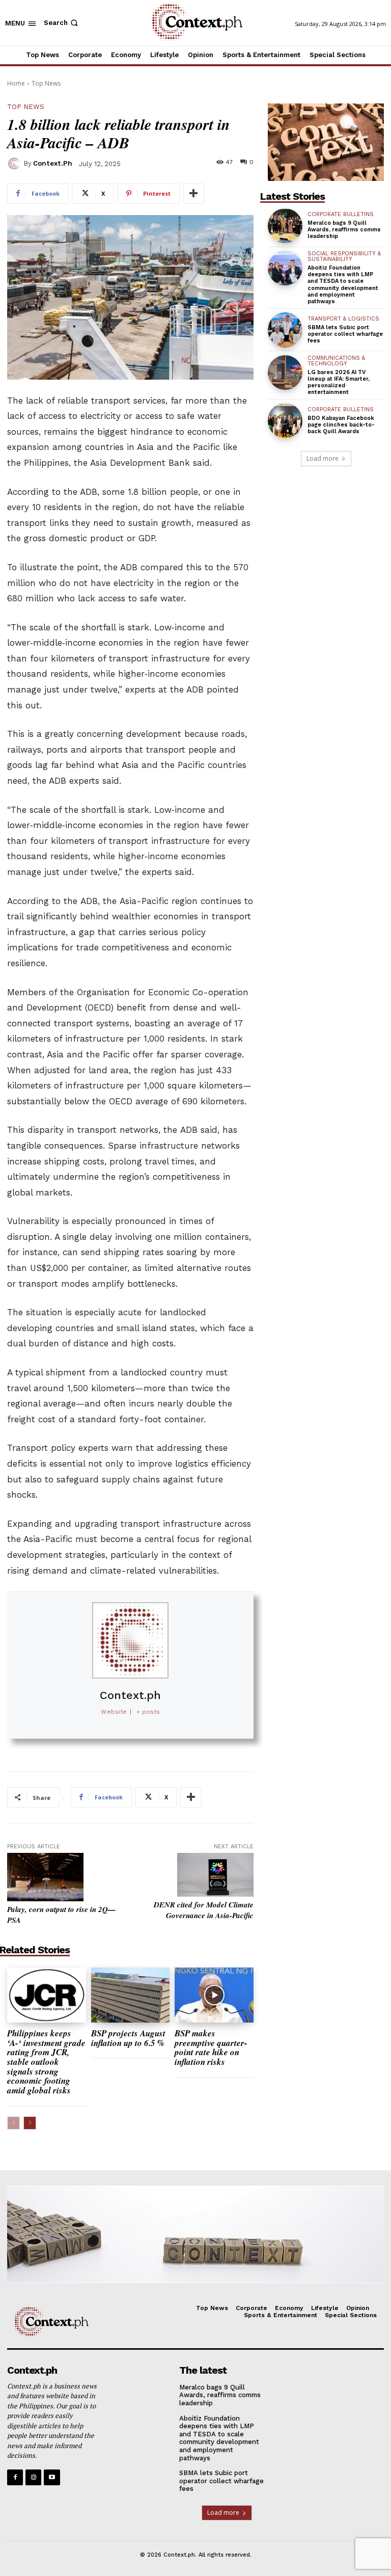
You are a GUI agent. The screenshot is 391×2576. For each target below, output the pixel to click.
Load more (323, 458)
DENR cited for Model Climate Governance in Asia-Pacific (204, 1910)
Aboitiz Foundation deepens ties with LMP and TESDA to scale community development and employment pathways (343, 285)
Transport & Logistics (343, 319)
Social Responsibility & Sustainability (344, 256)
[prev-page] (13, 2123)
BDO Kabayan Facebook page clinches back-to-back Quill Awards (341, 425)
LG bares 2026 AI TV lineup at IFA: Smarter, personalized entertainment (339, 382)
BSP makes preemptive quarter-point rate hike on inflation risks (211, 2048)
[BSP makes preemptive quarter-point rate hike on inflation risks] (214, 1995)
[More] (193, 194)
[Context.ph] (15, 164)
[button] (62, 23)
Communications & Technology (336, 361)
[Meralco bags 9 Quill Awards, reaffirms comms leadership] (285, 226)
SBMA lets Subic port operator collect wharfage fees (345, 334)
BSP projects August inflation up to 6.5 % (129, 2038)
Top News (46, 83)
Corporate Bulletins (341, 214)
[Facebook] (15, 2477)
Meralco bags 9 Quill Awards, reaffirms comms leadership (344, 230)
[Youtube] (52, 2477)
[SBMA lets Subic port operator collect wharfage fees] (285, 330)
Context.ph (53, 163)
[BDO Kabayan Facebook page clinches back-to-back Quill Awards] (285, 420)
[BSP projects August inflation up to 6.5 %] (131, 1995)
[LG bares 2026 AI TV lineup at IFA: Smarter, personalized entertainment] (285, 373)
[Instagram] (33, 2477)
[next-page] (30, 2123)
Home (16, 83)
